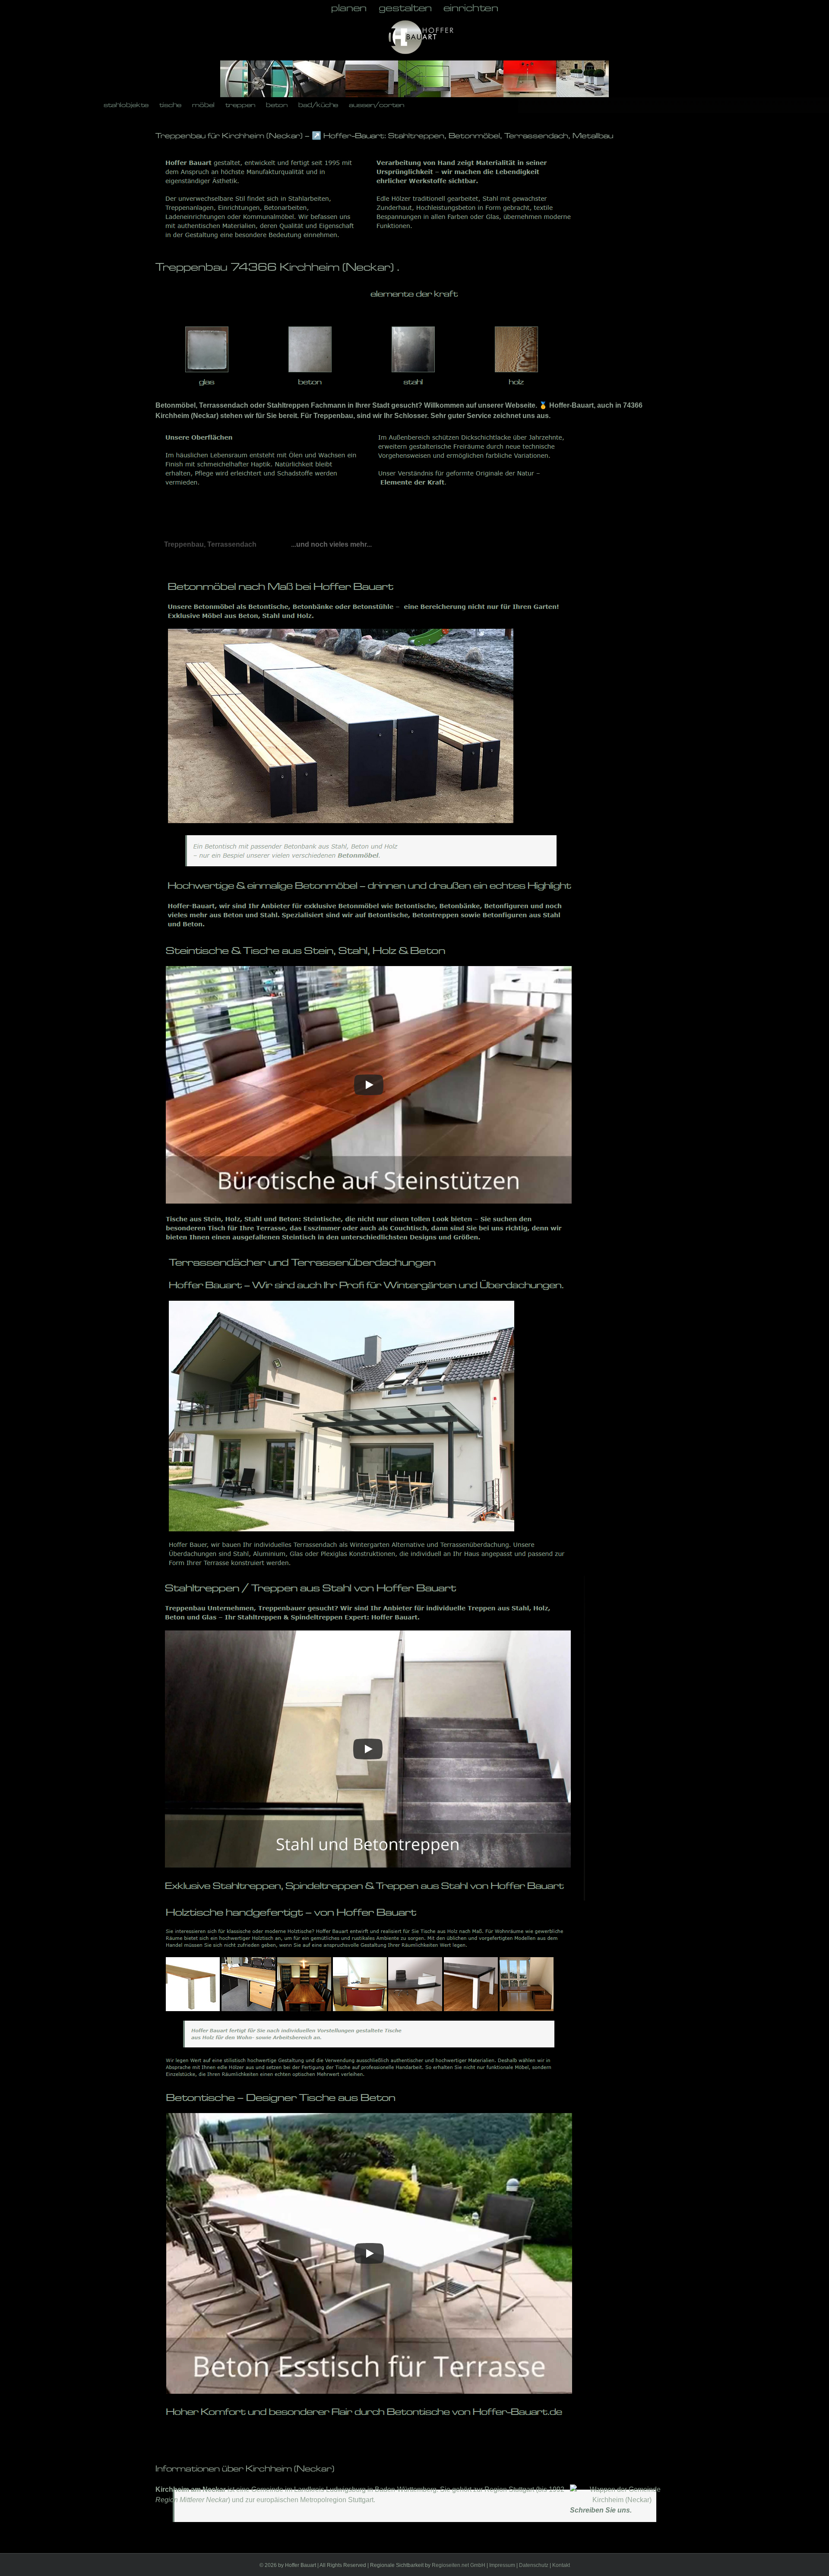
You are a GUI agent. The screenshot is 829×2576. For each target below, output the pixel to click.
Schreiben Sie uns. (601, 2510)
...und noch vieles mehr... (331, 544)
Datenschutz (534, 2565)
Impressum (502, 2565)
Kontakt (561, 2565)
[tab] (210, 545)
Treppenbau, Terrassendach (210, 544)
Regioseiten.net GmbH (459, 2565)
